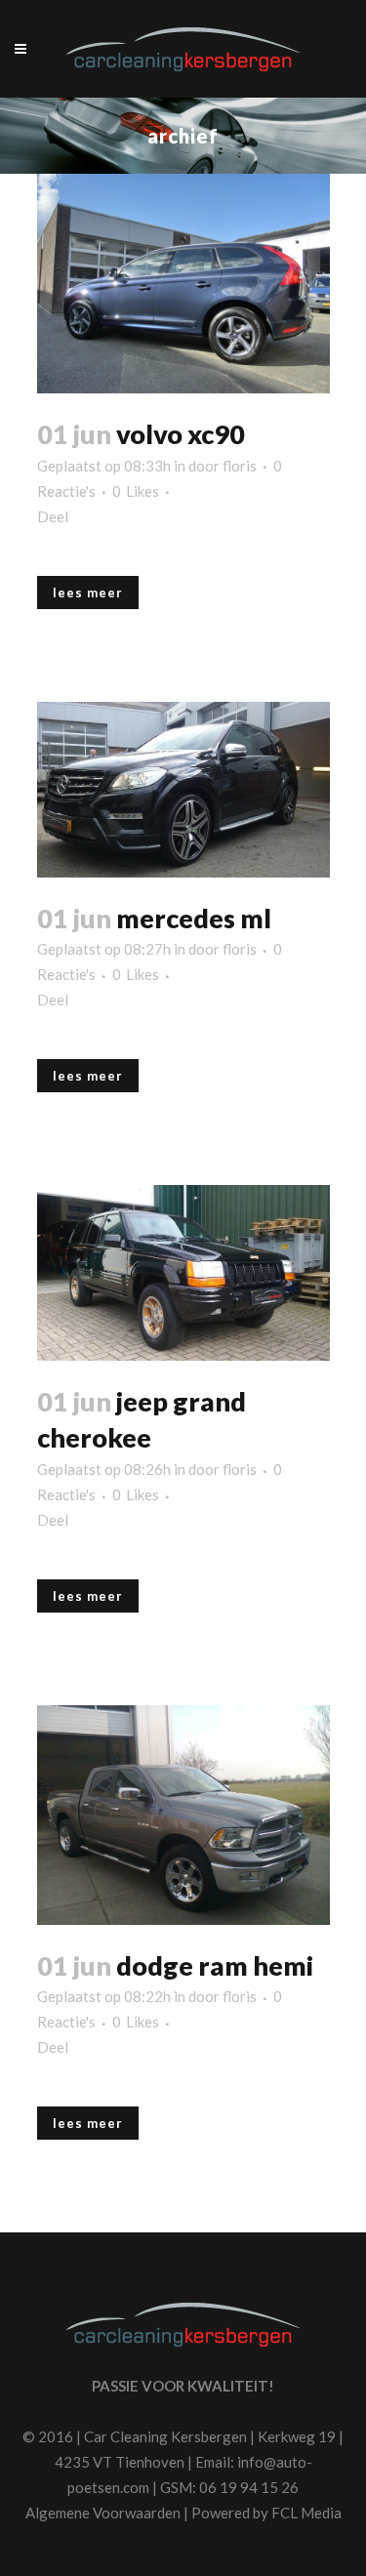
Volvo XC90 (181, 434)
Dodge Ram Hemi (215, 1965)
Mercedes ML (194, 918)
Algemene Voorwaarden (103, 2513)
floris (240, 466)
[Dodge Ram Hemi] (183, 1815)
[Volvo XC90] (183, 284)
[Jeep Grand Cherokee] (183, 1273)
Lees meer (88, 593)
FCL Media (306, 2513)
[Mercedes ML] (183, 790)
